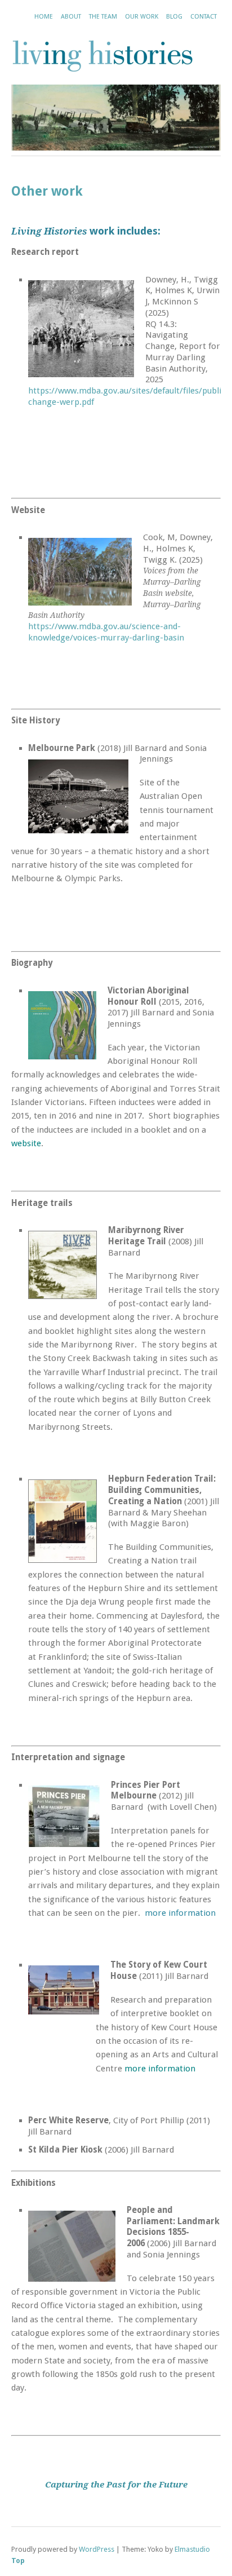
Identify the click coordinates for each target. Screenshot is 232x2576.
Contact (204, 17)
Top (18, 2560)
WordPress (97, 2549)
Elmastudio (192, 2549)
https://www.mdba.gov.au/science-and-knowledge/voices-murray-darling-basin (106, 632)
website (26, 1143)
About (71, 17)
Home (44, 17)
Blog (174, 17)
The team (103, 17)
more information (180, 1913)
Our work (142, 17)
